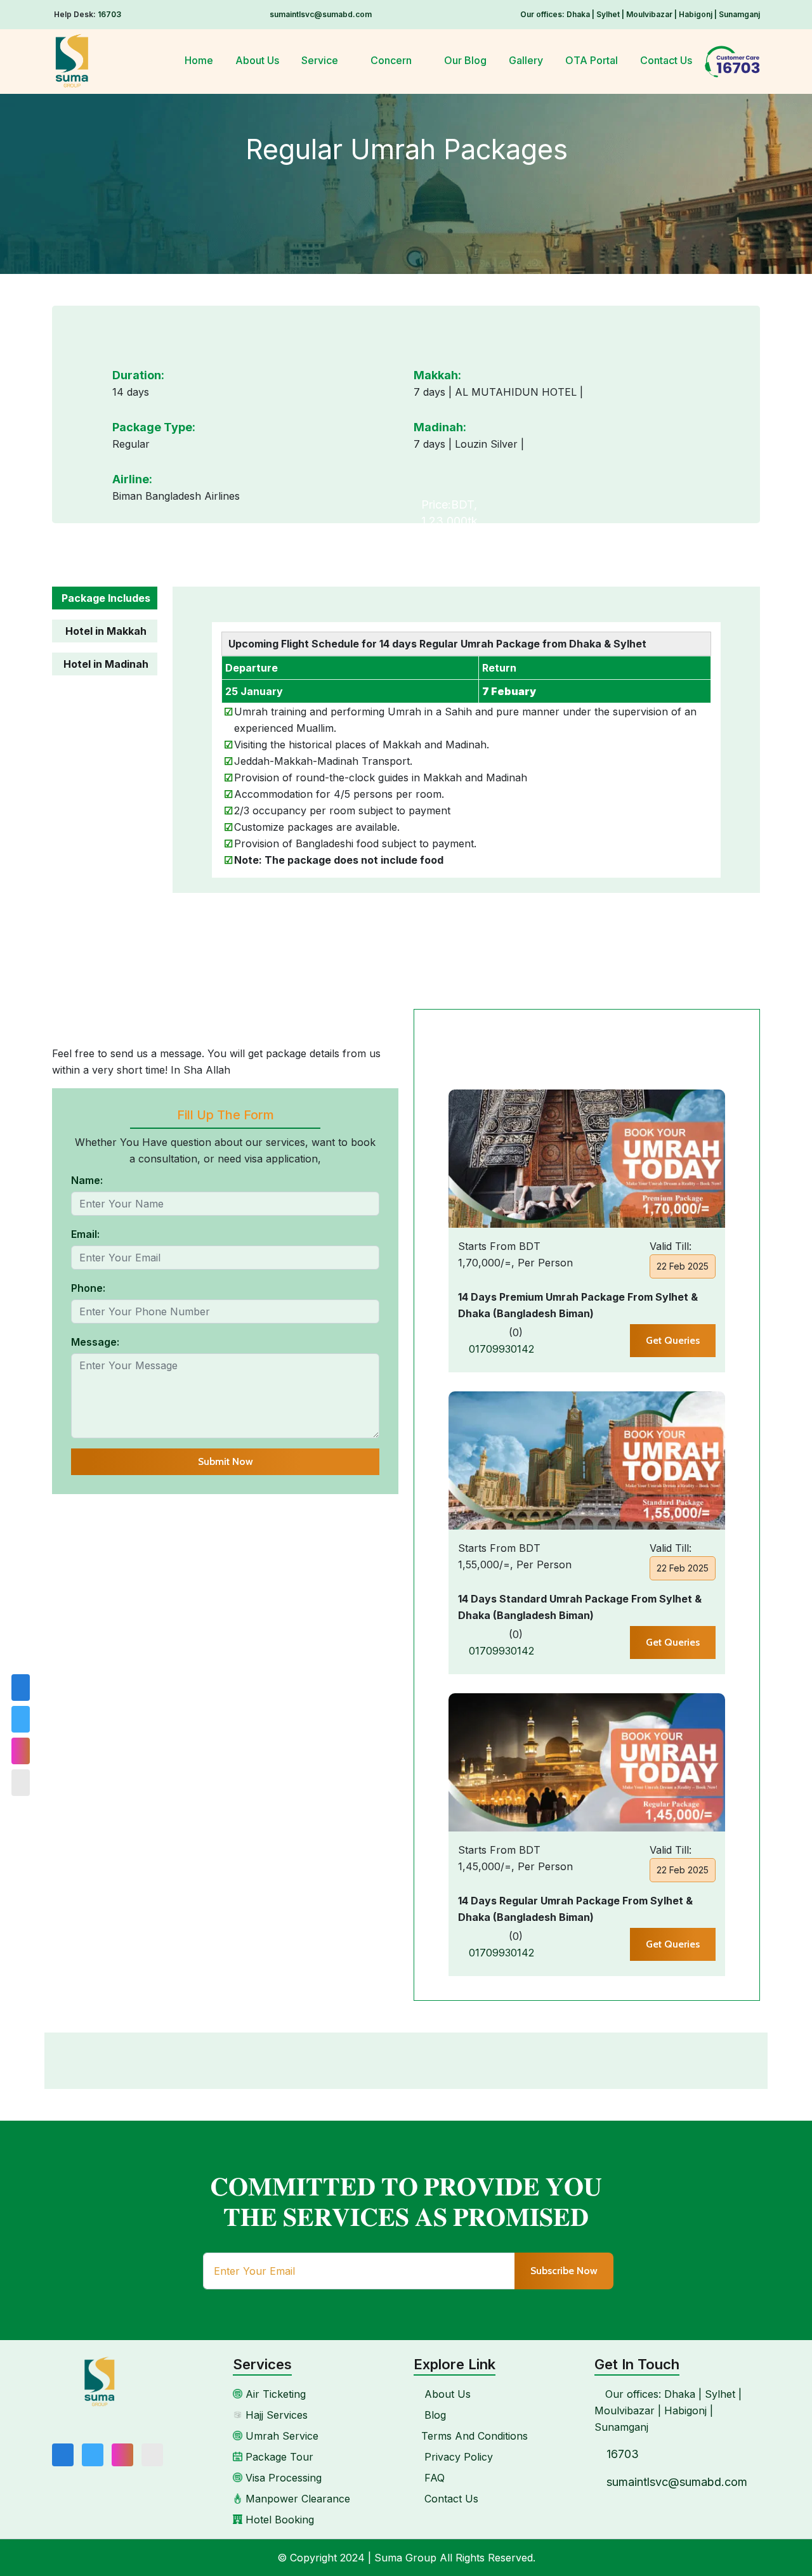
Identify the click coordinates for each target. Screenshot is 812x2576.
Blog (434, 2415)
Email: (85, 1234)
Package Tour (278, 2457)
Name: (87, 1180)
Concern (392, 60)
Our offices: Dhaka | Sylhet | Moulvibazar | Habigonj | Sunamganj (640, 14)
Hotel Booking (278, 2520)
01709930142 (500, 1349)
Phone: (88, 1288)
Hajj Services (275, 2415)
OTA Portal (592, 60)
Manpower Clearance (296, 2499)
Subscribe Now (564, 2271)
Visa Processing (282, 2478)
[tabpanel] (466, 740)
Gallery (526, 60)
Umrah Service (280, 2436)
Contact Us (666, 60)
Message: (95, 1342)
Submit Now (226, 1461)
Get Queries (673, 1340)
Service (321, 60)
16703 (109, 14)
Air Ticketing (274, 2394)
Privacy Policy (457, 2457)
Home (199, 60)
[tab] (105, 603)
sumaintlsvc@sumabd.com (321, 14)
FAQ (433, 2478)
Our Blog (465, 60)
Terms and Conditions (475, 2436)
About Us (257, 60)
